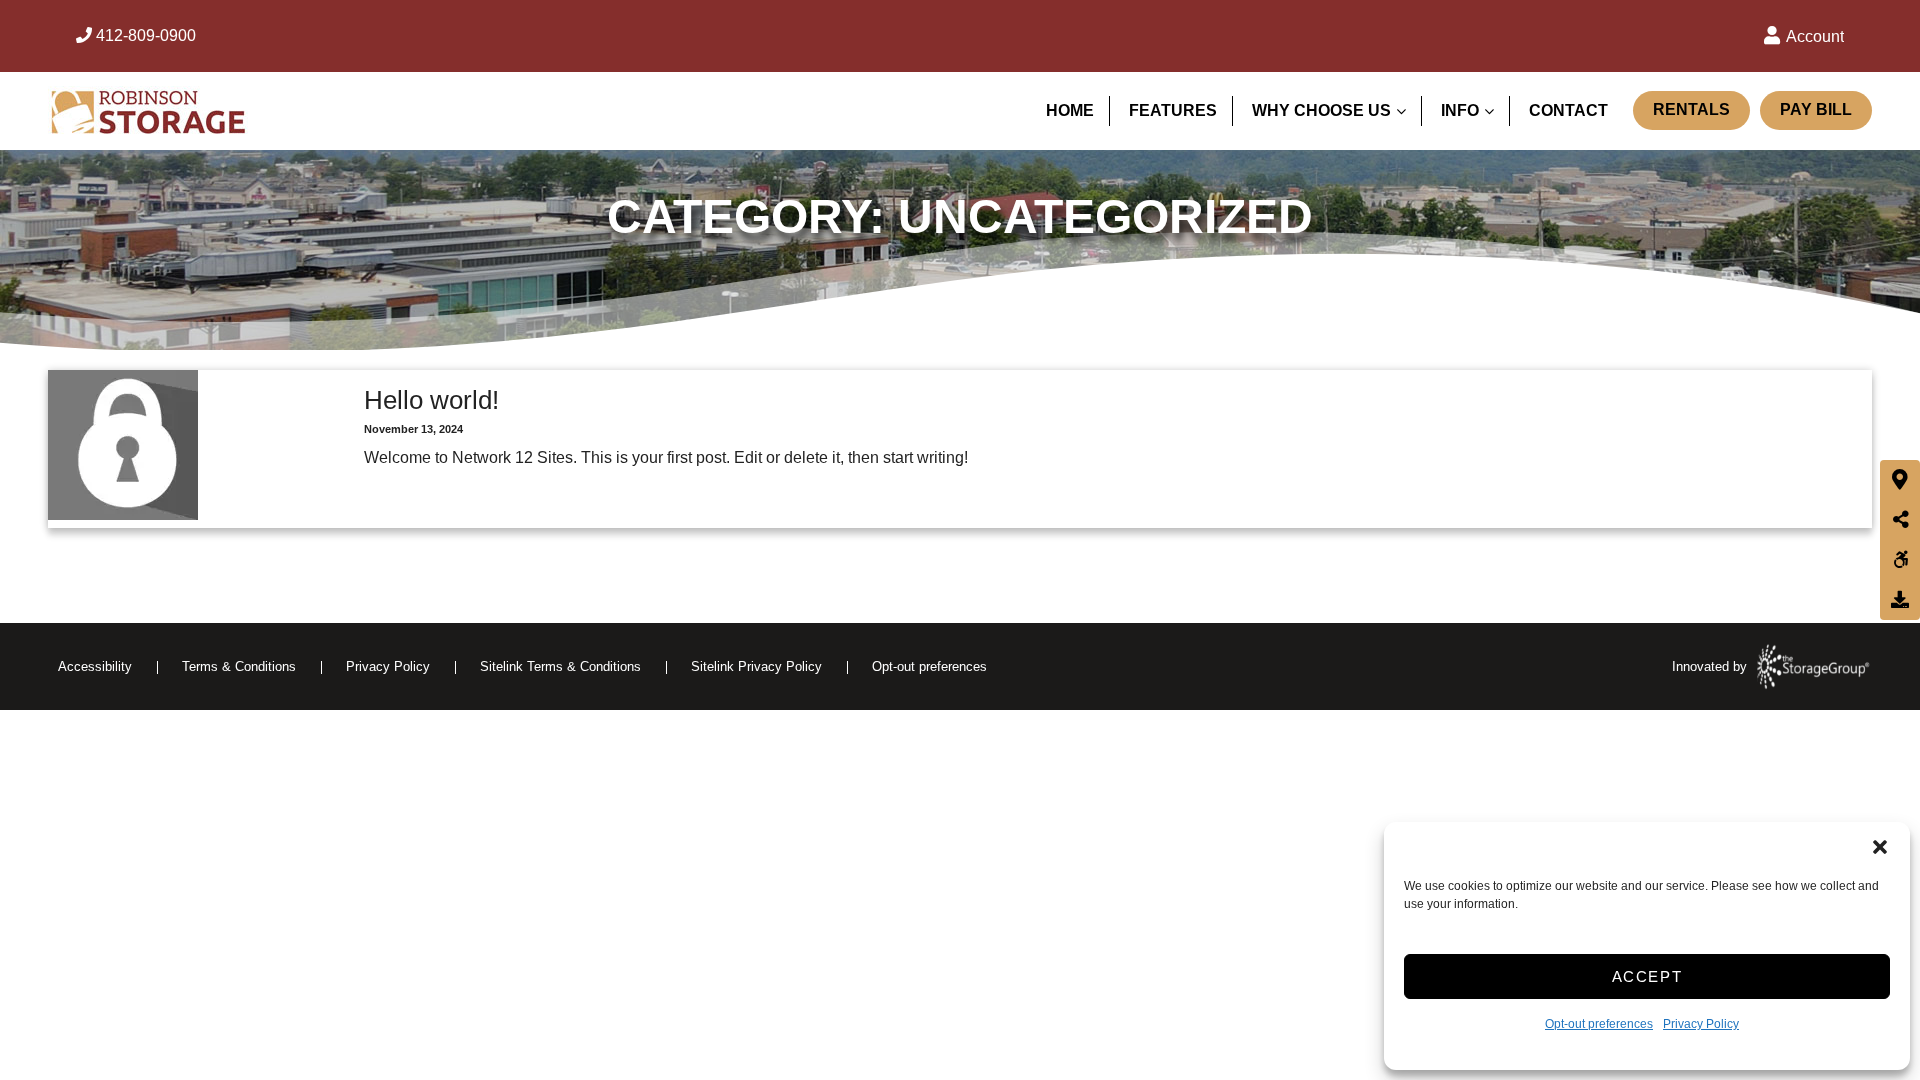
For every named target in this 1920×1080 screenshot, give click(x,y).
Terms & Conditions (239, 666)
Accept (1647, 976)
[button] (1880, 847)
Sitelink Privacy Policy (756, 666)
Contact (1568, 110)
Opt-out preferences (1599, 1024)
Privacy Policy (1701, 1024)
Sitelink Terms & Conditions (560, 666)
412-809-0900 (144, 35)
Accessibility (95, 666)
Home (1070, 110)
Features (1173, 110)
